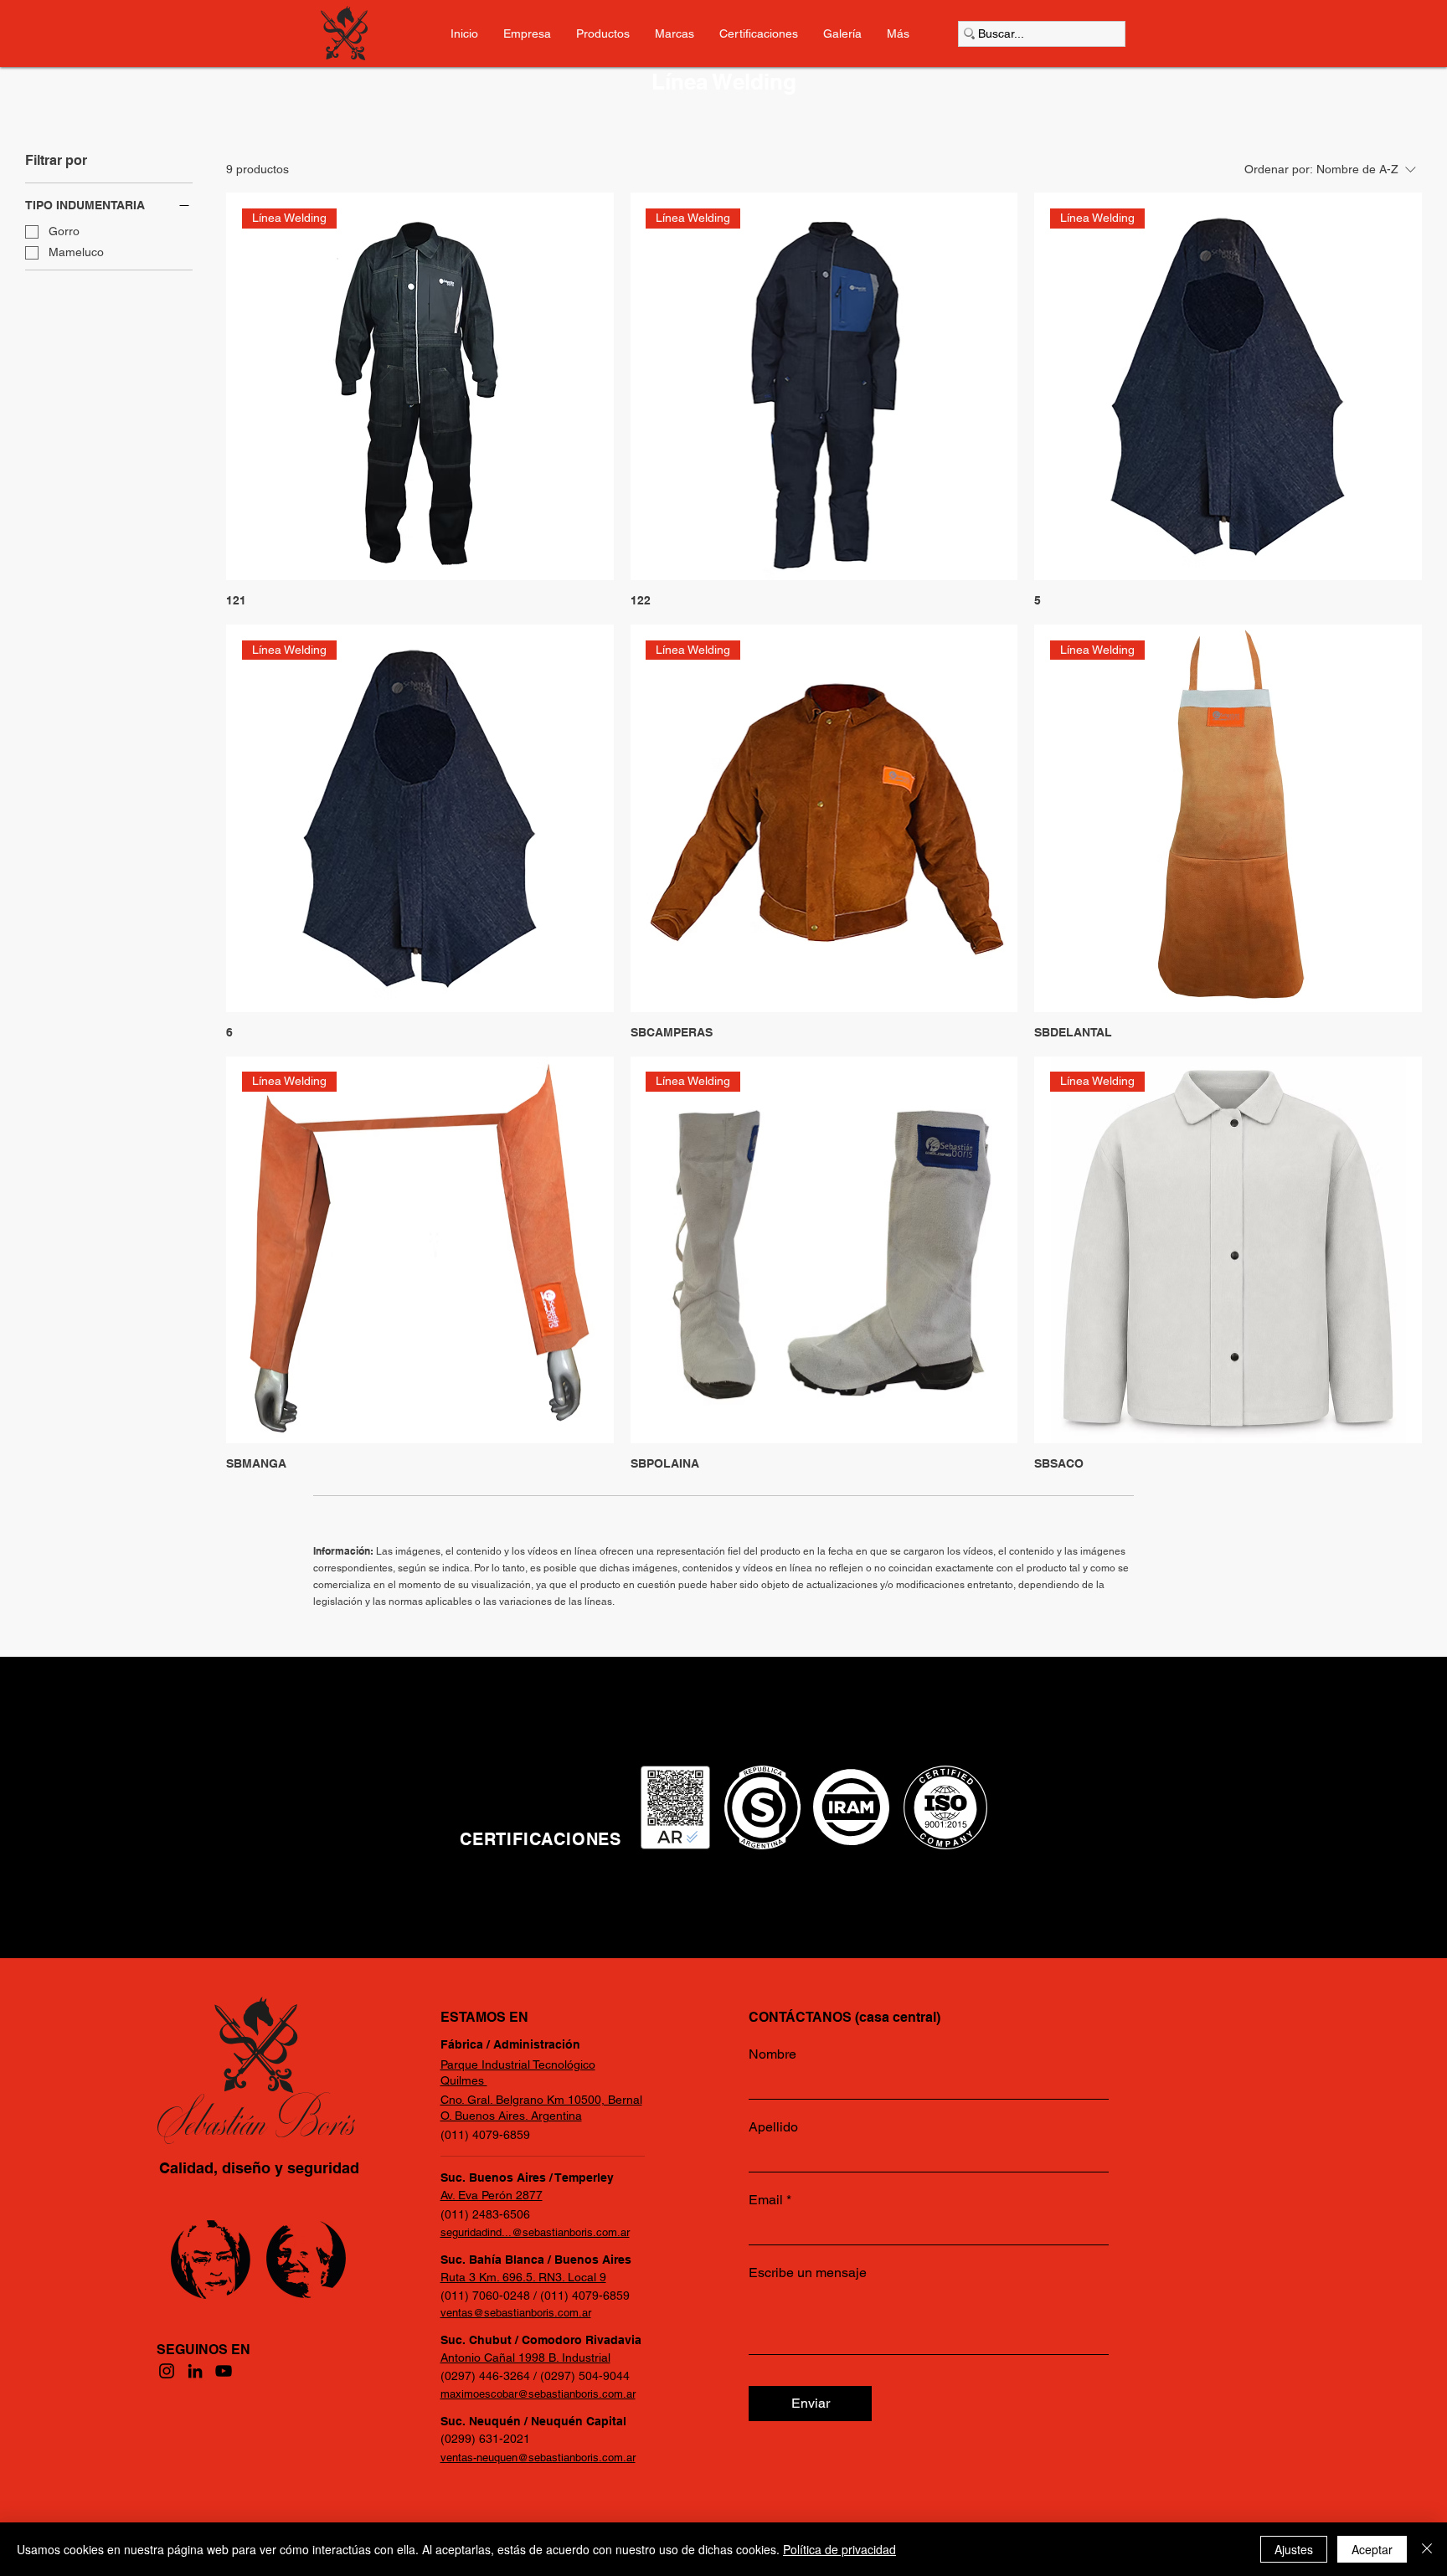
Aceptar (1372, 2549)
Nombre (772, 2054)
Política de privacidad (839, 2549)
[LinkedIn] (195, 2371)
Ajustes (1294, 2549)
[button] (898, 33)
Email (766, 2200)
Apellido (773, 2127)
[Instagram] (167, 2371)
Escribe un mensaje (808, 2273)
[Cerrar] (1427, 2549)
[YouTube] (224, 2371)
